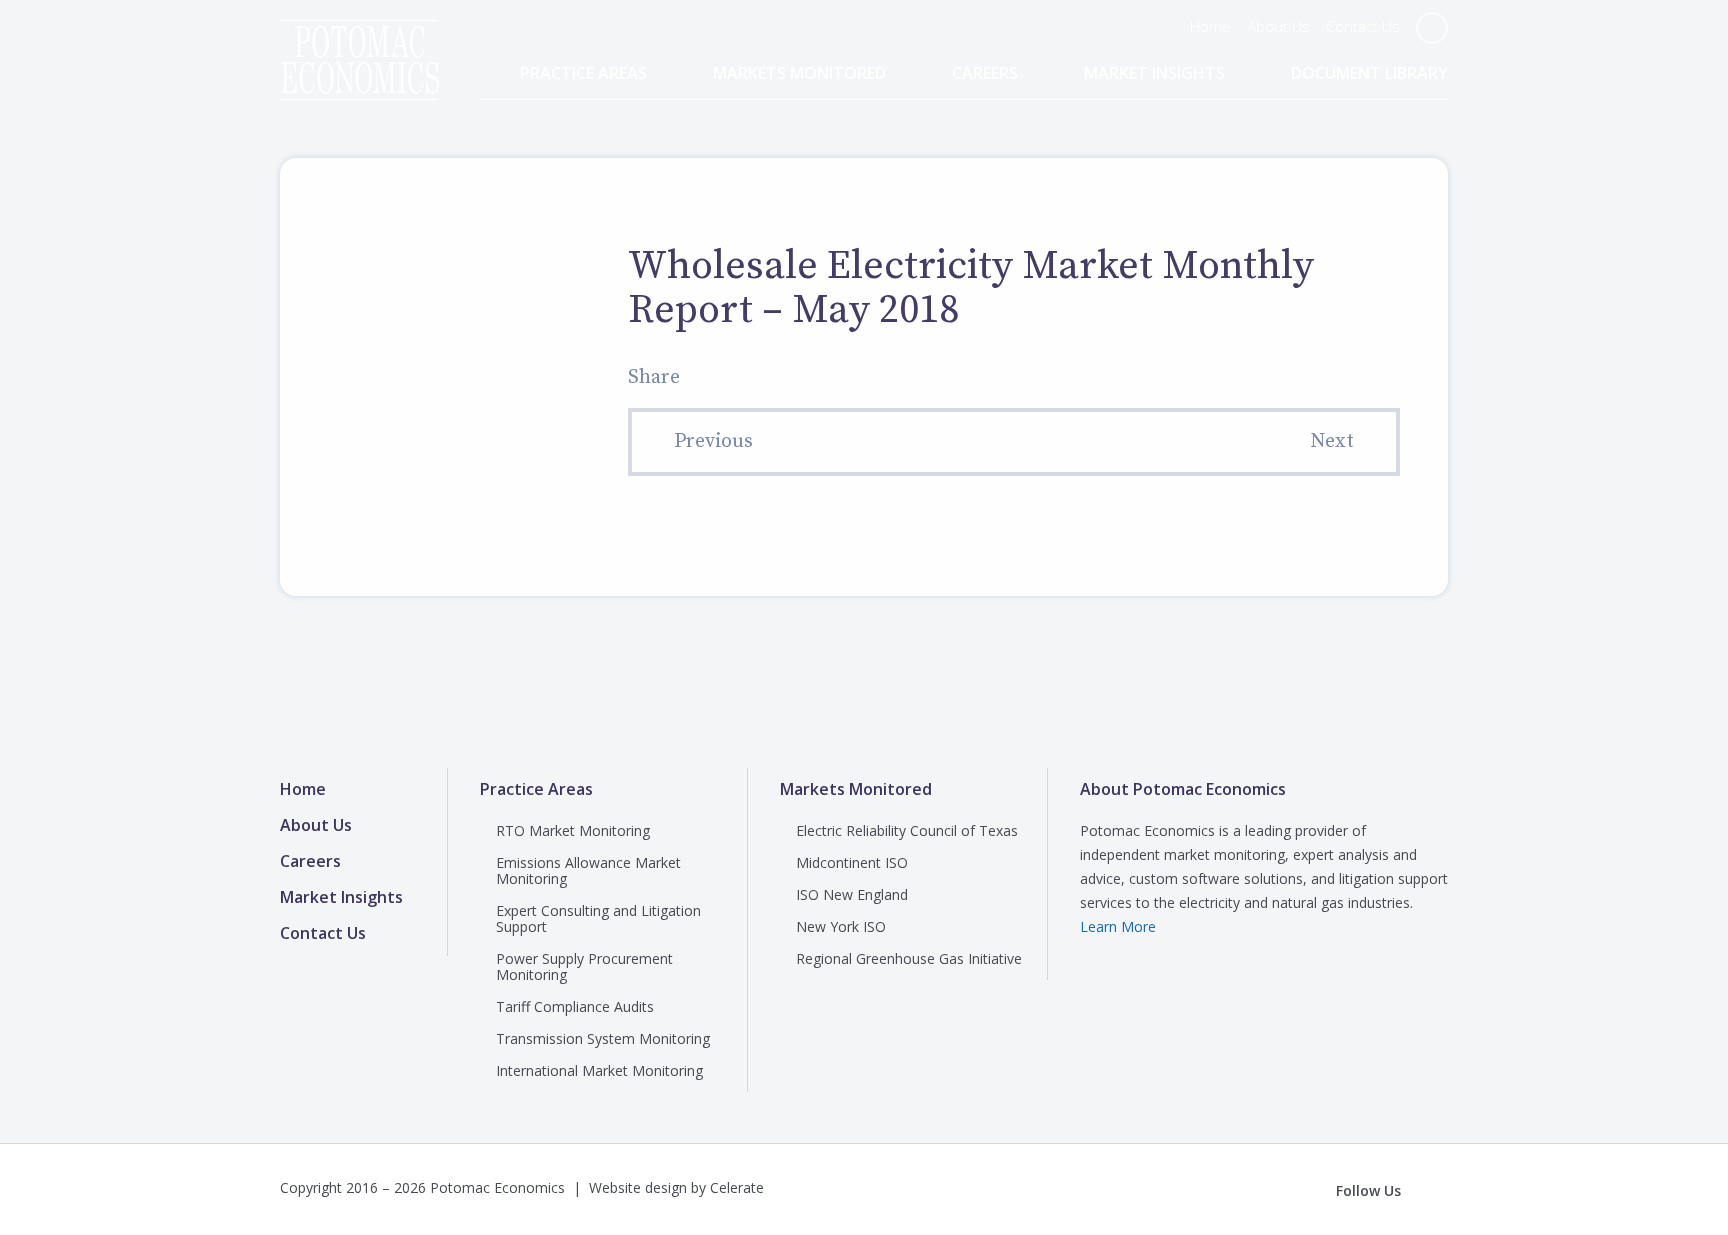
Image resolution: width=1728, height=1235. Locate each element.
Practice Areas (583, 73)
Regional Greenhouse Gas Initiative (909, 958)
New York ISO (841, 926)
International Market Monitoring (599, 1070)
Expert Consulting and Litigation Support (598, 918)
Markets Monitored (799, 73)
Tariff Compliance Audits (575, 1006)
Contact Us (1363, 26)
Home (1210, 26)
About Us (1278, 26)
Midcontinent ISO (852, 862)
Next (1332, 441)
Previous (713, 441)
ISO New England (852, 894)
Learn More (1118, 926)
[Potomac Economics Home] (359, 42)
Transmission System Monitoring (603, 1038)
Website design (638, 1187)
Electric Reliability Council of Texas (907, 830)
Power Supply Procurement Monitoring (584, 966)
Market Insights (1154, 73)
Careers (985, 73)
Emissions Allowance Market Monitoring (588, 870)
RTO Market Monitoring (573, 830)
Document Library (1369, 73)
